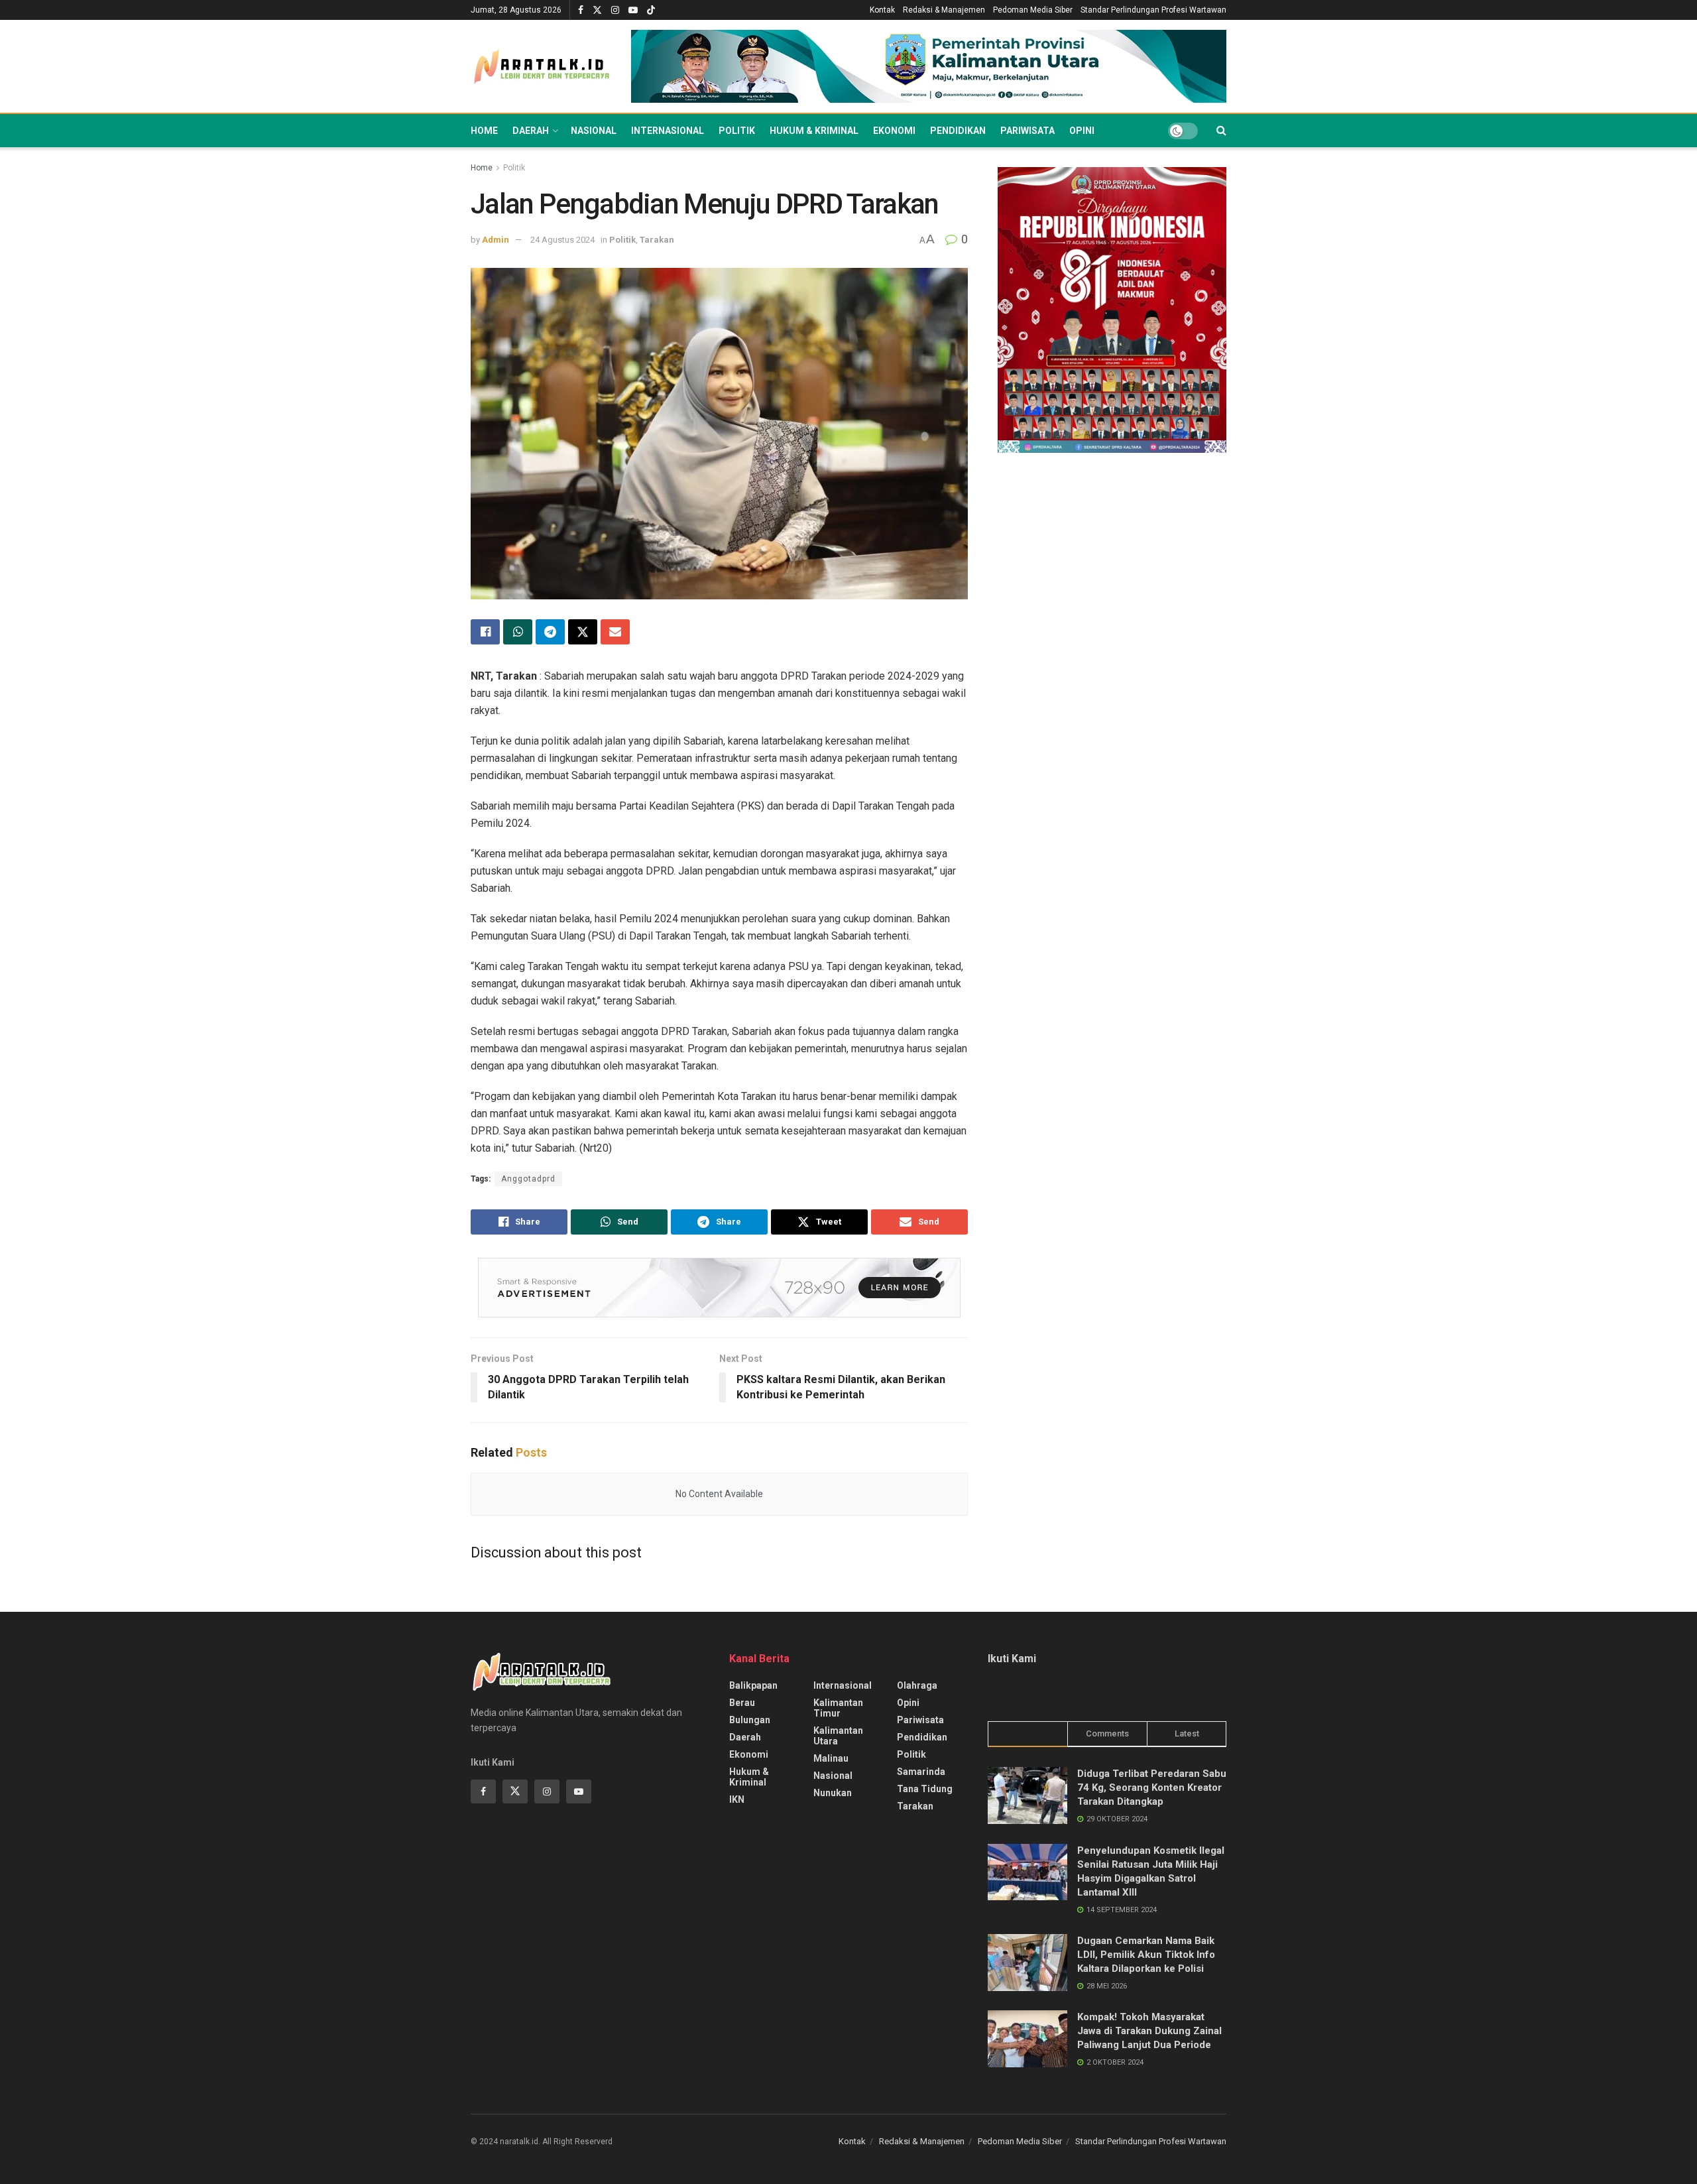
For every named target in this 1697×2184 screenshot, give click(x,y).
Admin (496, 240)
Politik (737, 131)
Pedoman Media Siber (1033, 10)
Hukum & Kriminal (814, 131)
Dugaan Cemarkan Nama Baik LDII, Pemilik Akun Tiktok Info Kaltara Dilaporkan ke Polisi (1146, 1955)
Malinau (831, 1758)
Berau (742, 1703)
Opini (1082, 131)
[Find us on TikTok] (651, 11)
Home (484, 131)
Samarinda (921, 1772)
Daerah (531, 131)
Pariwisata (1027, 131)
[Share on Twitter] (583, 632)
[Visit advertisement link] (929, 67)
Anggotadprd (528, 1179)
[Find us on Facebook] (581, 10)
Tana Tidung (925, 1789)
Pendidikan (958, 131)
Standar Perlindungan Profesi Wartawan (1153, 10)
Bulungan (750, 1720)
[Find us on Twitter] (597, 10)
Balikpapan (753, 1685)
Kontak (882, 10)
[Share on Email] (615, 632)
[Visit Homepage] (542, 67)
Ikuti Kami (1012, 1659)
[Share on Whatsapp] (518, 632)
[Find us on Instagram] (615, 10)
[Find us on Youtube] (633, 10)
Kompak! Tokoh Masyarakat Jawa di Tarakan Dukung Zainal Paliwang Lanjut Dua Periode (1149, 2031)
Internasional (668, 131)
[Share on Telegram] (550, 632)
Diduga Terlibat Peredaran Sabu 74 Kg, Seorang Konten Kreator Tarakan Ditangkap (1152, 1788)
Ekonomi (894, 131)
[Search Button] (1221, 131)
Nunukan (833, 1793)
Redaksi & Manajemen (944, 10)
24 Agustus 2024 (562, 240)
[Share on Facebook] (485, 632)
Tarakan (657, 240)
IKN (737, 1799)
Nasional (594, 131)
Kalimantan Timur (838, 1708)
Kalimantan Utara (838, 1736)
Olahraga (917, 1685)
